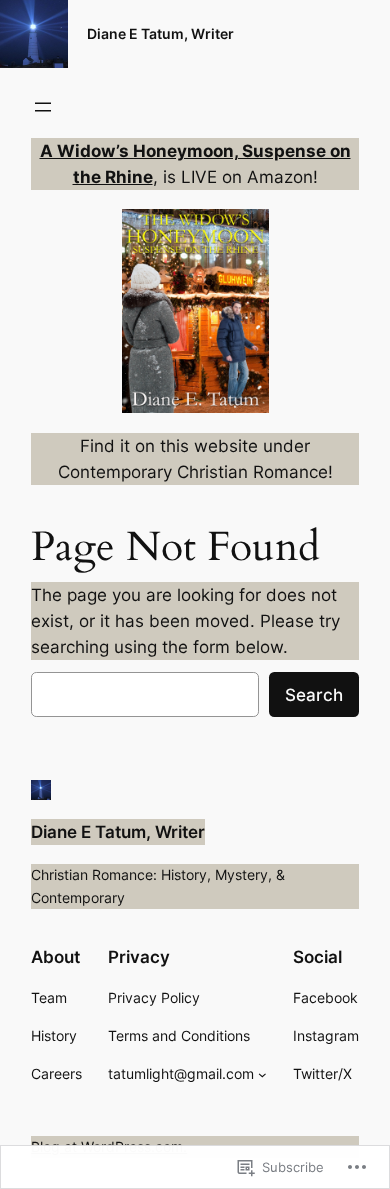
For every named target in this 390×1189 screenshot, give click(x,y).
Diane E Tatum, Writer (160, 33)
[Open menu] (43, 107)
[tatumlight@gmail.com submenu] (262, 1074)
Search (314, 695)
